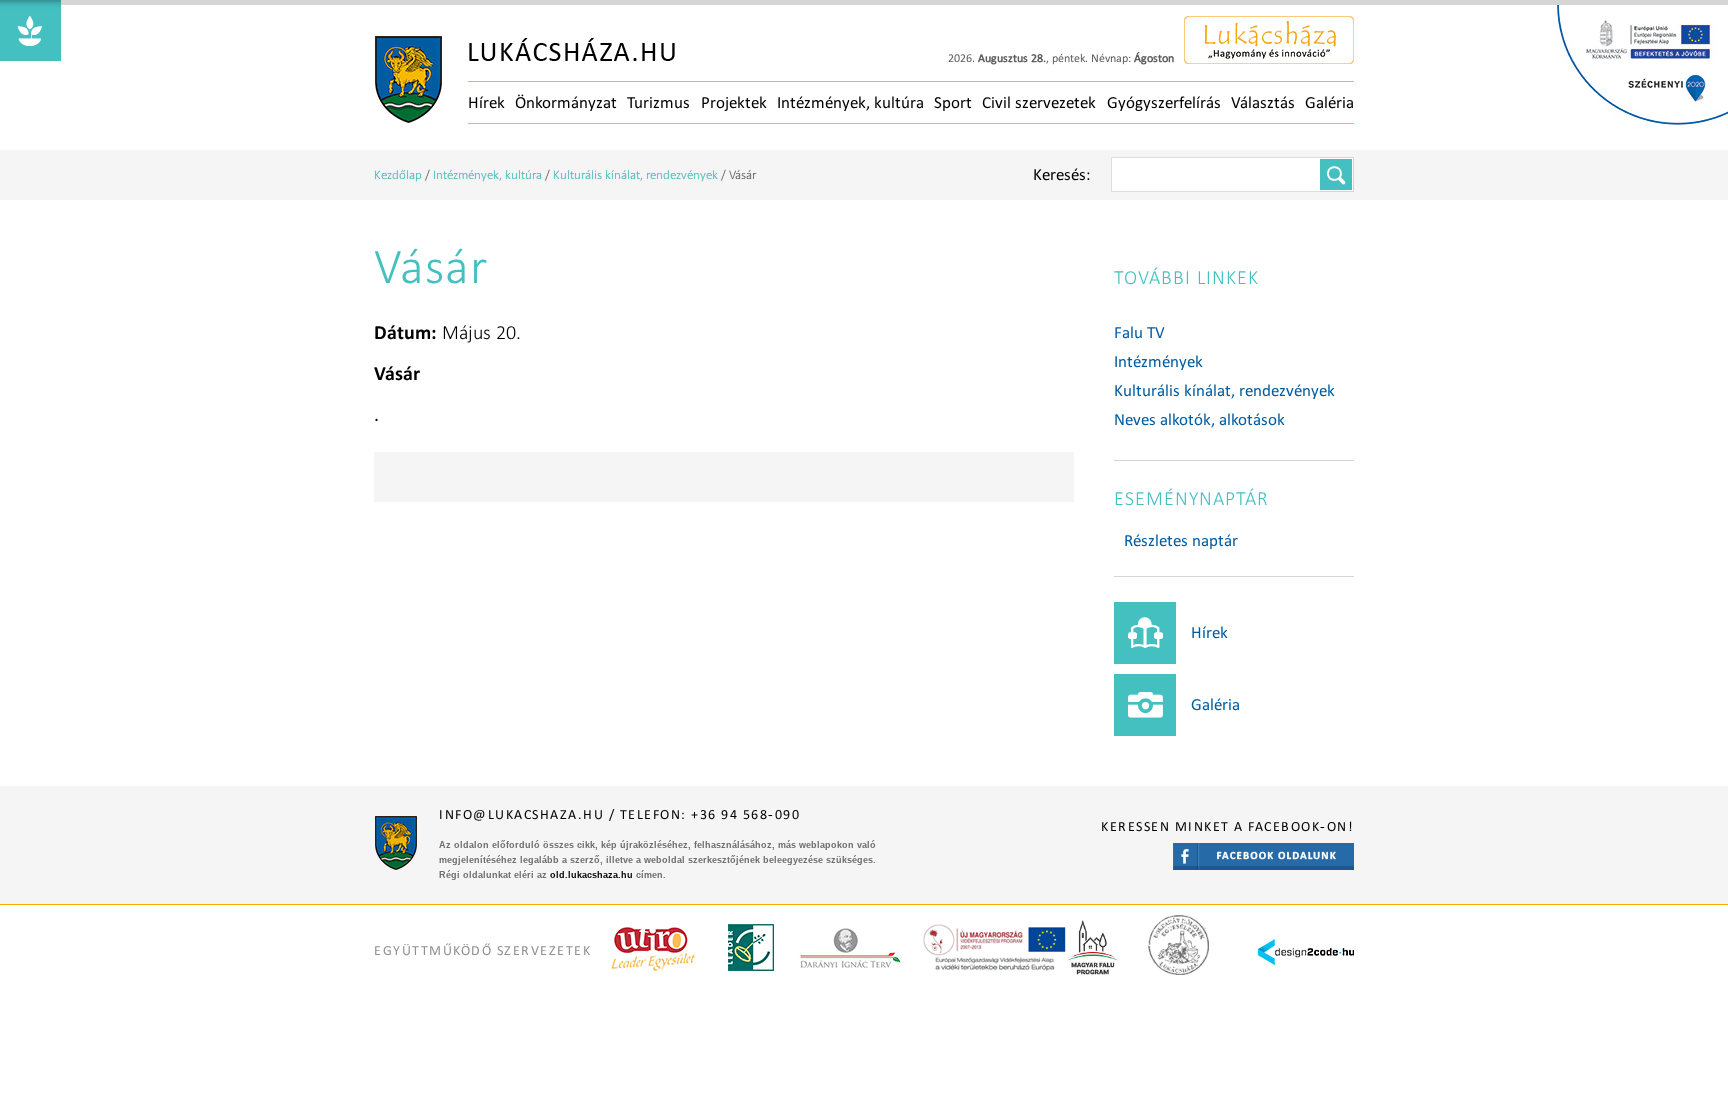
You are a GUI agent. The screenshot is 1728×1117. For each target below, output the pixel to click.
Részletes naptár (1181, 540)
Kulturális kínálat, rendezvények (635, 174)
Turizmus (658, 102)
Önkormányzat (566, 102)
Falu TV (1139, 332)
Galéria (1329, 102)
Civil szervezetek (1039, 102)
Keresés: (1062, 174)
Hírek (486, 102)
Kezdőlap (398, 174)
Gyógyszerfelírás (1164, 102)
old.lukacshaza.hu (591, 875)
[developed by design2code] (1306, 936)
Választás (1263, 102)
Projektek (734, 102)
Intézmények (1158, 361)
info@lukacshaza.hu (521, 814)
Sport (953, 102)
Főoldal (525, 80)
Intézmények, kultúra (850, 102)
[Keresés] (1336, 174)
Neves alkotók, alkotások (1199, 419)
